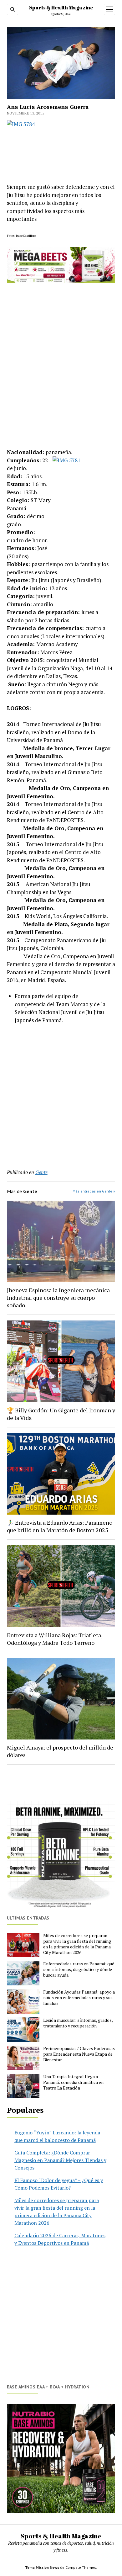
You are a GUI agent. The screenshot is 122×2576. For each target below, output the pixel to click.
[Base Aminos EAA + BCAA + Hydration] (61, 2459)
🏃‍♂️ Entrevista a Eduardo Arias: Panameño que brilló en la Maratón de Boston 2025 (60, 1526)
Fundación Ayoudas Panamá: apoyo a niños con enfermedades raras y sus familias (79, 1998)
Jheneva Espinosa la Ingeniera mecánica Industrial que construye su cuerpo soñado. (58, 1298)
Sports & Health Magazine (61, 8)
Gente (41, 1172)
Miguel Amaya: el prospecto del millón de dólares (60, 1751)
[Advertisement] (61, 1093)
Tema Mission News (42, 2567)
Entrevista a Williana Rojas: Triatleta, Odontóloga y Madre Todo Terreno (55, 1639)
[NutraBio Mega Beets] (61, 281)
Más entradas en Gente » (94, 1191)
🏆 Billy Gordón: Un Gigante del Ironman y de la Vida (61, 1414)
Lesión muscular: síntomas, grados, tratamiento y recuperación (78, 2023)
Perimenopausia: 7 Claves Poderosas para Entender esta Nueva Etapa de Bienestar (79, 2054)
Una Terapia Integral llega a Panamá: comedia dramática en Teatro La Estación (73, 2082)
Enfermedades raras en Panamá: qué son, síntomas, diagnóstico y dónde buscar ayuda (79, 1969)
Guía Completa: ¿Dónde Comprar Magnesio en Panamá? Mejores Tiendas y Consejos (60, 2160)
